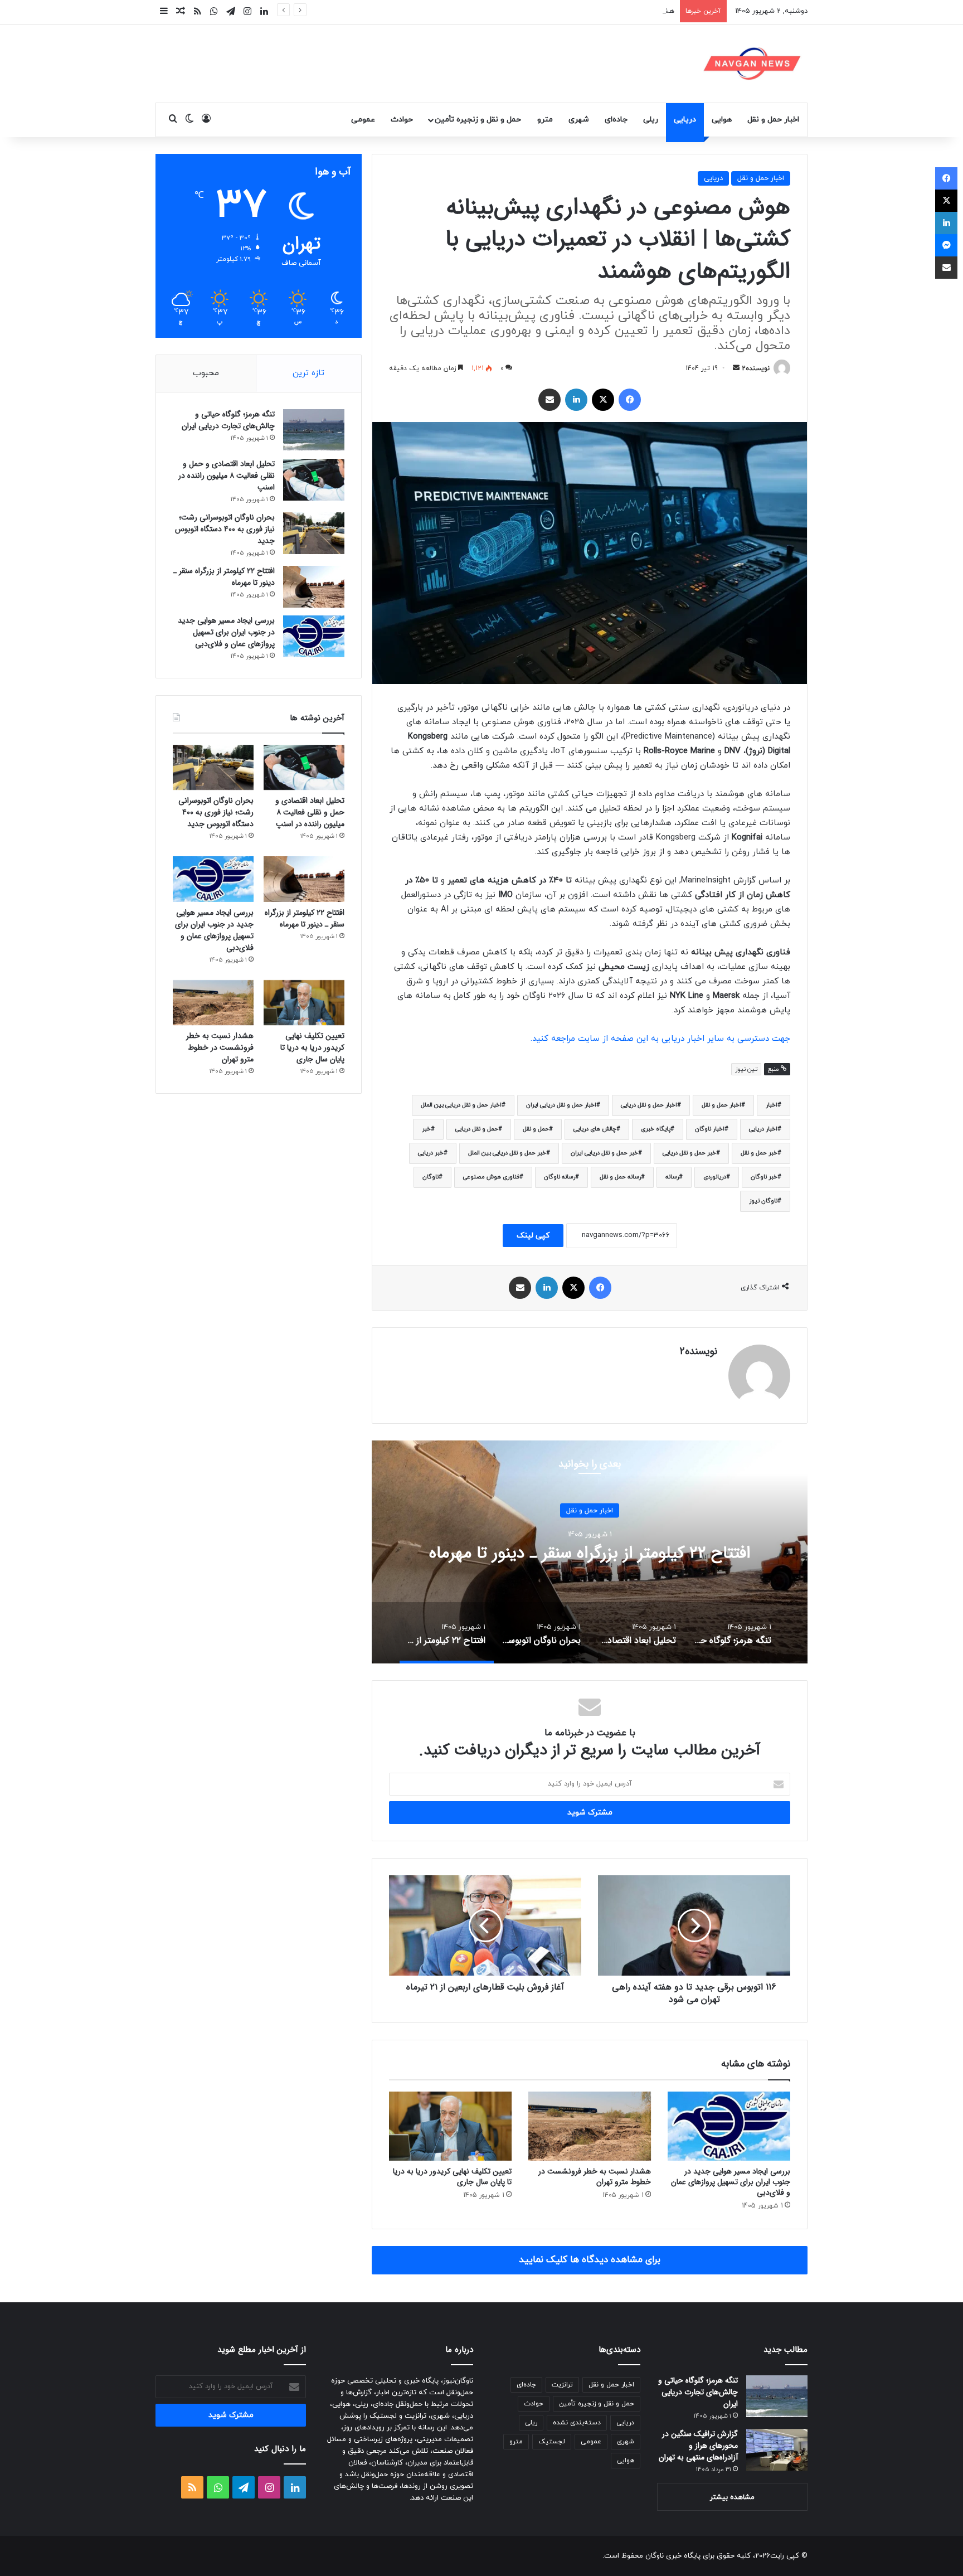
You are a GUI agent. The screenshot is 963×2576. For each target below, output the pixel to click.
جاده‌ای (616, 120)
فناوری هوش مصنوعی (491, 1177)
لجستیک (552, 2442)
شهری (579, 120)
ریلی (651, 120)
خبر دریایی (431, 1153)
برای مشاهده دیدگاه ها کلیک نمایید (590, 2260)
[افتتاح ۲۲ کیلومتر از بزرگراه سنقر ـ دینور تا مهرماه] (314, 587)
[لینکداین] (576, 400)
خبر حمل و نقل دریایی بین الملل (507, 1153)
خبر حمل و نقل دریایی (689, 1153)
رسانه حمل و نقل (620, 1177)
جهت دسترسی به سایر (749, 1039)
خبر (426, 1129)
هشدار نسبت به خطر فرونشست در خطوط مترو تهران (594, 11)
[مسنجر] (946, 245)
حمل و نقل (536, 1129)
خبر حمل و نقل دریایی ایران (604, 1153)
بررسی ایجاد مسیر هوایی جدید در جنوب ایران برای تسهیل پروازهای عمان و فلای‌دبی (731, 2182)
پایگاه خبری (656, 1129)
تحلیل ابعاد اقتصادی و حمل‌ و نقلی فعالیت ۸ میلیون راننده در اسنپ (227, 476)
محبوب (206, 373)
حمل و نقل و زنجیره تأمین (478, 120)
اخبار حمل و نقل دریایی (649, 1105)
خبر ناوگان (764, 1177)
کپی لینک (533, 1236)
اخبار (772, 1105)
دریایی (685, 120)
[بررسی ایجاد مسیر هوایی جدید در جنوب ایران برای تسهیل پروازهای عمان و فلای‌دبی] (729, 2126)
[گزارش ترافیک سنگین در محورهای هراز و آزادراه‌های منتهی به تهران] (777, 2450)
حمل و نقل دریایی (477, 1129)
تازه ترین (308, 373)
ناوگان (431, 1177)
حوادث (402, 120)
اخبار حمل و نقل (773, 120)
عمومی (363, 120)
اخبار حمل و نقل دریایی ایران (561, 1105)
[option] (590, 1552)
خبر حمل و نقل (759, 1153)
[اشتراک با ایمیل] (549, 400)
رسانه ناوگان (560, 1177)
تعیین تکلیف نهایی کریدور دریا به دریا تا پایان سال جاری (452, 2177)
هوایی (722, 120)
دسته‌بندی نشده (577, 2423)
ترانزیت (562, 2385)
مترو (545, 120)
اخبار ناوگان (710, 1129)
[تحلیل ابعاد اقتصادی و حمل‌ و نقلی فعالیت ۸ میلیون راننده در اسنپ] (314, 480)
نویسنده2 (756, 368)
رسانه (672, 1177)
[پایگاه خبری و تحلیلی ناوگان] (752, 64)
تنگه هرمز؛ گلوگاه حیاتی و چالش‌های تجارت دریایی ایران (590, 1553)
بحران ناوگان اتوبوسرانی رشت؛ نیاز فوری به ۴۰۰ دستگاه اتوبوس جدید (225, 529)
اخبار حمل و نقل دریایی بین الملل (461, 1105)
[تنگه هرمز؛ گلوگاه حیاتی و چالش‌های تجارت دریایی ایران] (314, 430)
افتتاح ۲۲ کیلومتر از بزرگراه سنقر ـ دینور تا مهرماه (224, 577)
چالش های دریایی (595, 1129)
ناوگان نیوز (763, 1201)
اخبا (699, 1039)
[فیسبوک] (630, 400)
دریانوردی (715, 1177)
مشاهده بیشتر (732, 2497)
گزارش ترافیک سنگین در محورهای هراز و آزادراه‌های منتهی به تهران (698, 2446)
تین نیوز (746, 1069)
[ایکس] (603, 400)
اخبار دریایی (763, 1129)
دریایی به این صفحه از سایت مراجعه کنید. (609, 1039)
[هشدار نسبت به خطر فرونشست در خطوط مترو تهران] (590, 2126)
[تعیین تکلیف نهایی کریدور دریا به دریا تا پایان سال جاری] (450, 2126)
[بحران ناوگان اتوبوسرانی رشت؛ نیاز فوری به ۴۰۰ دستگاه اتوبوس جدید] (314, 533)
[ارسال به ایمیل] (736, 368)
